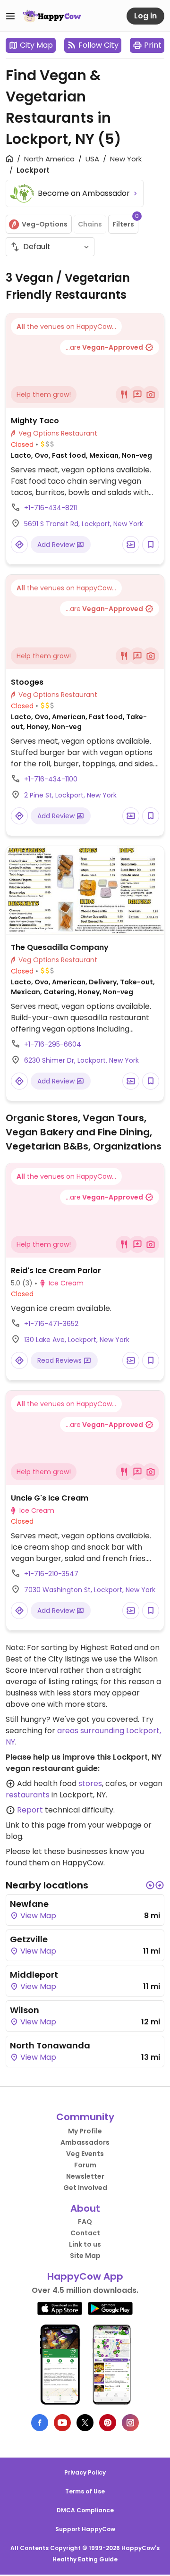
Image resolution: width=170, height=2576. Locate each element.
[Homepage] (52, 16)
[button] (150, 1885)
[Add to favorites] (151, 545)
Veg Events (85, 2154)
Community (85, 2117)
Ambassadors (85, 2142)
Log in (145, 16)
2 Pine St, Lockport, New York (70, 795)
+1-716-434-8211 (51, 508)
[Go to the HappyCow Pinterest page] (108, 2423)
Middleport (34, 1975)
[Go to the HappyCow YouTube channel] (62, 2423)
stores (90, 1783)
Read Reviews (60, 1360)
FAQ (85, 2222)
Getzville (29, 1939)
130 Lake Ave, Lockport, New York (77, 1340)
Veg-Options (45, 224)
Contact (85, 2233)
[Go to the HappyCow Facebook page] (40, 2423)
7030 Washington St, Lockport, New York (90, 1590)
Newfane (29, 1904)
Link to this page (36, 1825)
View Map (37, 1916)
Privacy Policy (85, 2472)
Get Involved (85, 2188)
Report (30, 1810)
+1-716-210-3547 (51, 1574)
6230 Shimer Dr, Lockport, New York (81, 1060)
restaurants (28, 1795)
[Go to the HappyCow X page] (85, 2423)
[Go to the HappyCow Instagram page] (130, 2423)
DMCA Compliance (85, 2510)
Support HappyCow (85, 2529)
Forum (85, 2165)
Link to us (85, 2244)
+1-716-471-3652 (51, 1324)
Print (153, 45)
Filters (125, 222)
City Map (36, 45)
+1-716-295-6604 (53, 1044)
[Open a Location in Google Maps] (19, 545)
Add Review (57, 545)
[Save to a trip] (131, 545)
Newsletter (85, 2176)
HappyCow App (85, 2276)
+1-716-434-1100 (51, 779)
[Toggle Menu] (10, 16)
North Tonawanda (50, 2045)
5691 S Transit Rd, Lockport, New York (84, 524)
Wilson (25, 2010)
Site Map (85, 2256)
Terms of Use (85, 2491)
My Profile (85, 2131)
